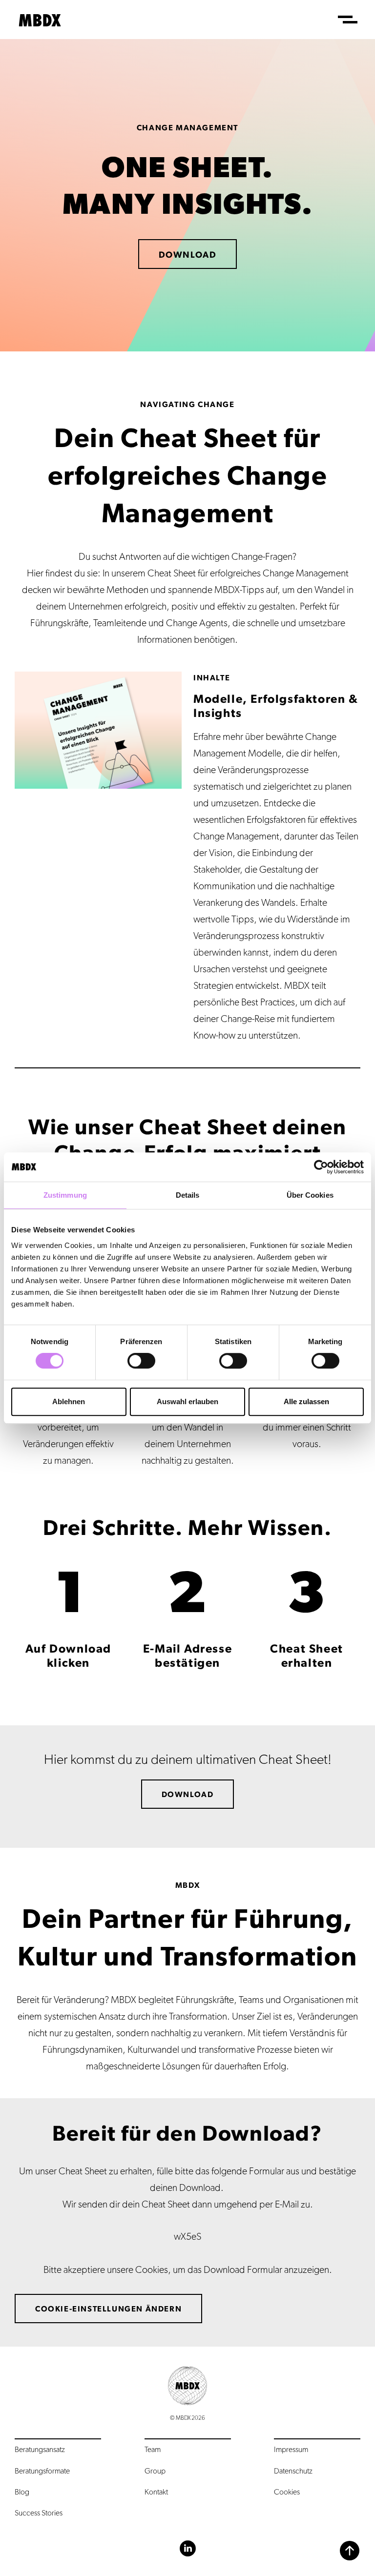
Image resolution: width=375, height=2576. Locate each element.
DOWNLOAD (188, 255)
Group (155, 2471)
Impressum (291, 2450)
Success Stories (39, 2513)
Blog (22, 2492)
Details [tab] (188, 1195)
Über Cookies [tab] (310, 1195)
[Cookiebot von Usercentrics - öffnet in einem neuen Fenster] (321, 1167)
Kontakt (156, 2492)
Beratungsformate (42, 2471)
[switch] (141, 1361)
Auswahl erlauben (187, 1401)
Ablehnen (69, 1401)
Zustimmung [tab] (65, 1195)
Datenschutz (293, 2471)
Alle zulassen (306, 1401)
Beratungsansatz (40, 2450)
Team (153, 2450)
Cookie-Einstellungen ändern (108, 2309)
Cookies (287, 2492)
